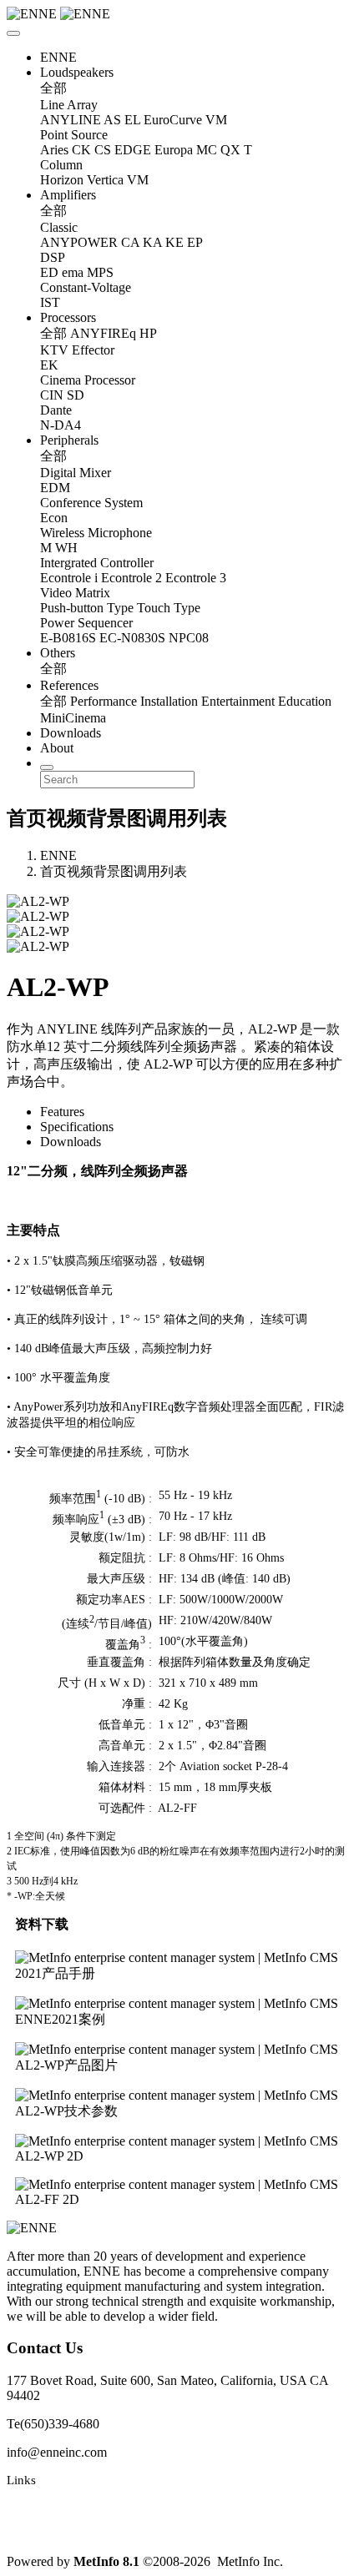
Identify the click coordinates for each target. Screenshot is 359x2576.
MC (207, 150)
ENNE (58, 57)
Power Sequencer (86, 623)
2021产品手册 (55, 1973)
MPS (100, 272)
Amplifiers (68, 195)
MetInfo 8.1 (106, 2561)
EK (49, 365)
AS (112, 120)
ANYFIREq (103, 333)
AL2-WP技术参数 (66, 2111)
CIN (52, 395)
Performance (104, 701)
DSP (53, 257)
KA (152, 242)
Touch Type (169, 608)
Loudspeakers (77, 72)
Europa (174, 150)
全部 (53, 88)
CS (103, 150)
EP (195, 242)
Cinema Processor (88, 380)
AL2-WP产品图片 (66, 2065)
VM (216, 120)
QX (230, 150)
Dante (56, 410)
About (57, 748)
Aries (54, 150)
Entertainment (238, 701)
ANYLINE (71, 120)
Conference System (91, 503)
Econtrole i (69, 578)
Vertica (105, 180)
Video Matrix (75, 593)
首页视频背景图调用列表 (114, 871)
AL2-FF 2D (47, 2199)
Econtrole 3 (196, 578)
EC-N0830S (132, 638)
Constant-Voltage (86, 287)
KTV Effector (77, 350)
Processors (68, 317)
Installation (169, 701)
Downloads (71, 733)
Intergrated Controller (97, 563)
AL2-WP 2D (49, 2156)
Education (305, 701)
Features (62, 1112)
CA (130, 242)
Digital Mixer (76, 473)
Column (61, 165)
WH (66, 548)
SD (76, 395)
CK (81, 150)
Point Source (74, 135)
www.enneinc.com (55, 2507)
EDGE (133, 150)
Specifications (77, 1127)
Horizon (62, 180)
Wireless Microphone (96, 533)
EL (132, 120)
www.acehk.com (50, 2533)
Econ (54, 518)
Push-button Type (87, 608)
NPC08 (189, 638)
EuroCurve (173, 120)
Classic (59, 227)
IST (50, 302)
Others (58, 653)
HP (148, 333)
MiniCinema (73, 718)
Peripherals (69, 440)
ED (49, 272)
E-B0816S (68, 638)
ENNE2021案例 (60, 2019)
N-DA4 (61, 425)
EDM (55, 488)
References (69, 685)
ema (73, 272)
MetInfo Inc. (250, 2561)
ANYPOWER (79, 242)
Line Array (69, 105)
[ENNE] (179, 14)
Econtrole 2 (131, 578)
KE (174, 242)
